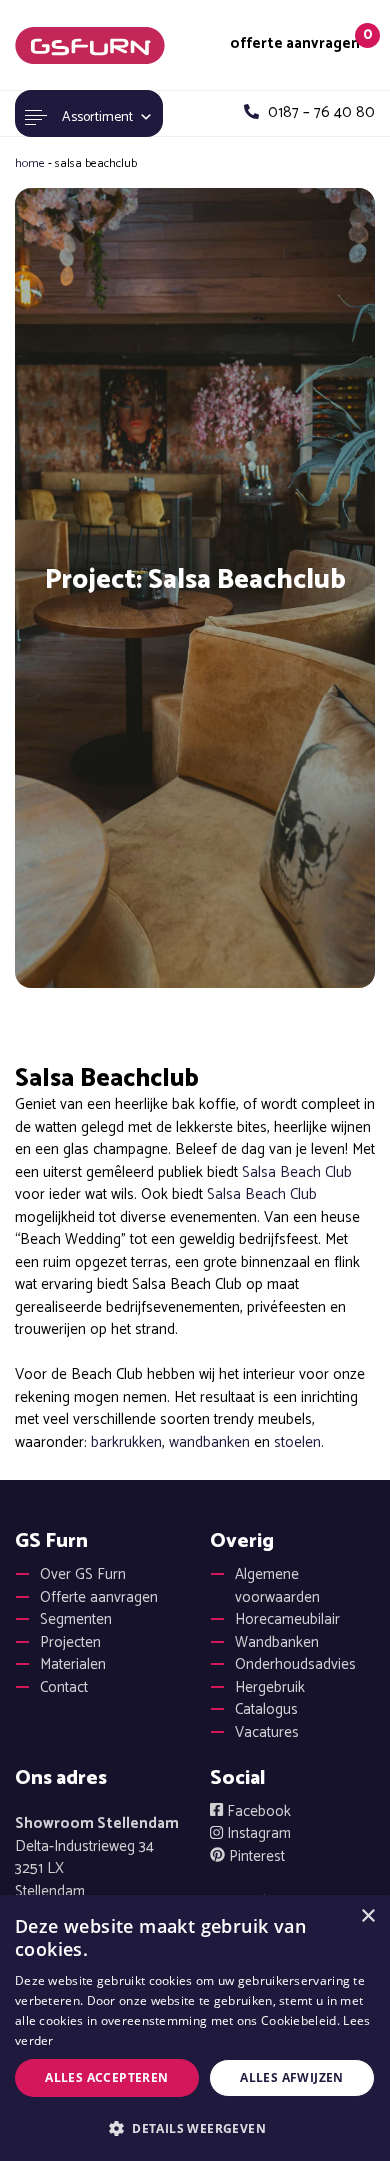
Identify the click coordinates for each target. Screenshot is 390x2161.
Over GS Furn (83, 1574)
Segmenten (76, 1619)
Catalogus (266, 1709)
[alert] (195, 2028)
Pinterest (255, 1856)
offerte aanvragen (295, 44)
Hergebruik (270, 1687)
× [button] (367, 1916)
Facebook (257, 1811)
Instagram (257, 1833)
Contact (64, 1687)
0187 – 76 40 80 (319, 113)
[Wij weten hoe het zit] (90, 45)
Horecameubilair (287, 1619)
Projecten (70, 1642)
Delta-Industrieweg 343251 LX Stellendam (97, 1857)
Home (30, 163)
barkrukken (126, 1442)
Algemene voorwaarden (277, 1586)
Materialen (73, 1664)
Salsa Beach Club (297, 1172)
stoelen (297, 1442)
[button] (195, 2128)
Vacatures (267, 1732)
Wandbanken (277, 1642)
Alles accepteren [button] (106, 2077)
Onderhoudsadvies (295, 1664)
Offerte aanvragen (99, 1597)
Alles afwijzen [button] (292, 2077)
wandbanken (209, 1442)
